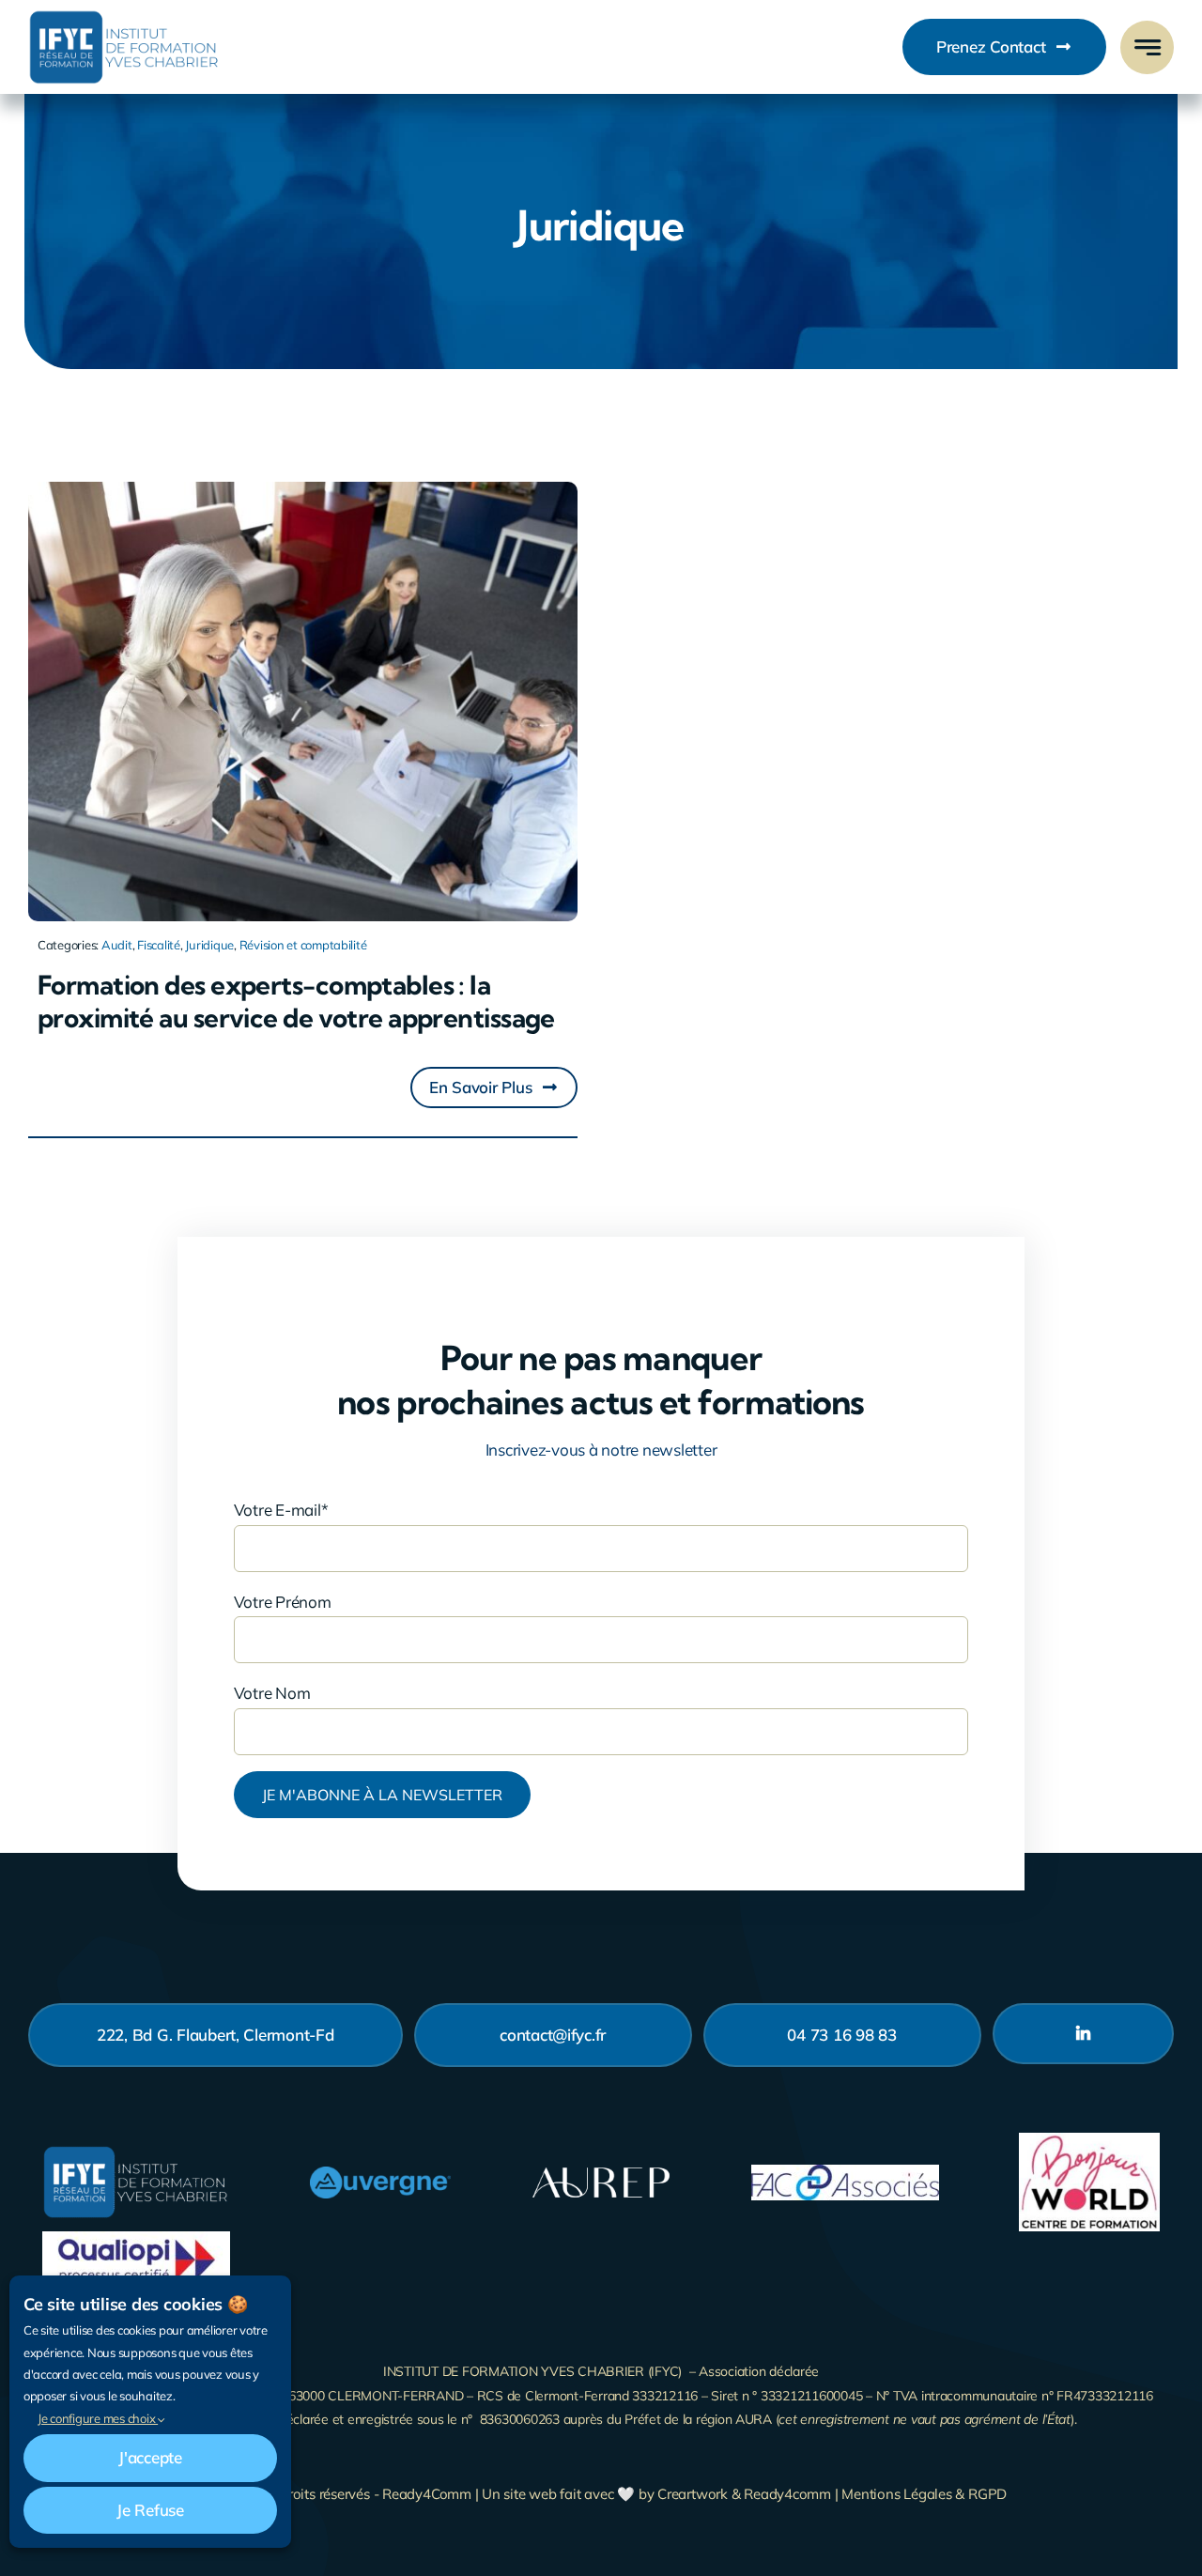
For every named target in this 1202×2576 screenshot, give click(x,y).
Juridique (209, 945)
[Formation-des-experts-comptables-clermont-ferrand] (303, 490)
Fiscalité (159, 945)
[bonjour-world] (1089, 2141)
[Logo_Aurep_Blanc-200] (601, 2171)
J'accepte (150, 2457)
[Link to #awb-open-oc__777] (1147, 47)
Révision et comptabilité (303, 945)
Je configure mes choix (98, 2418)
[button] (494, 1087)
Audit (117, 945)
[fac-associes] (845, 2173)
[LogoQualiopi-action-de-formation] (136, 2239)
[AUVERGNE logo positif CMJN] (380, 2175)
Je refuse (150, 2510)
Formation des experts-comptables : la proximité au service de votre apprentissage (296, 1001)
